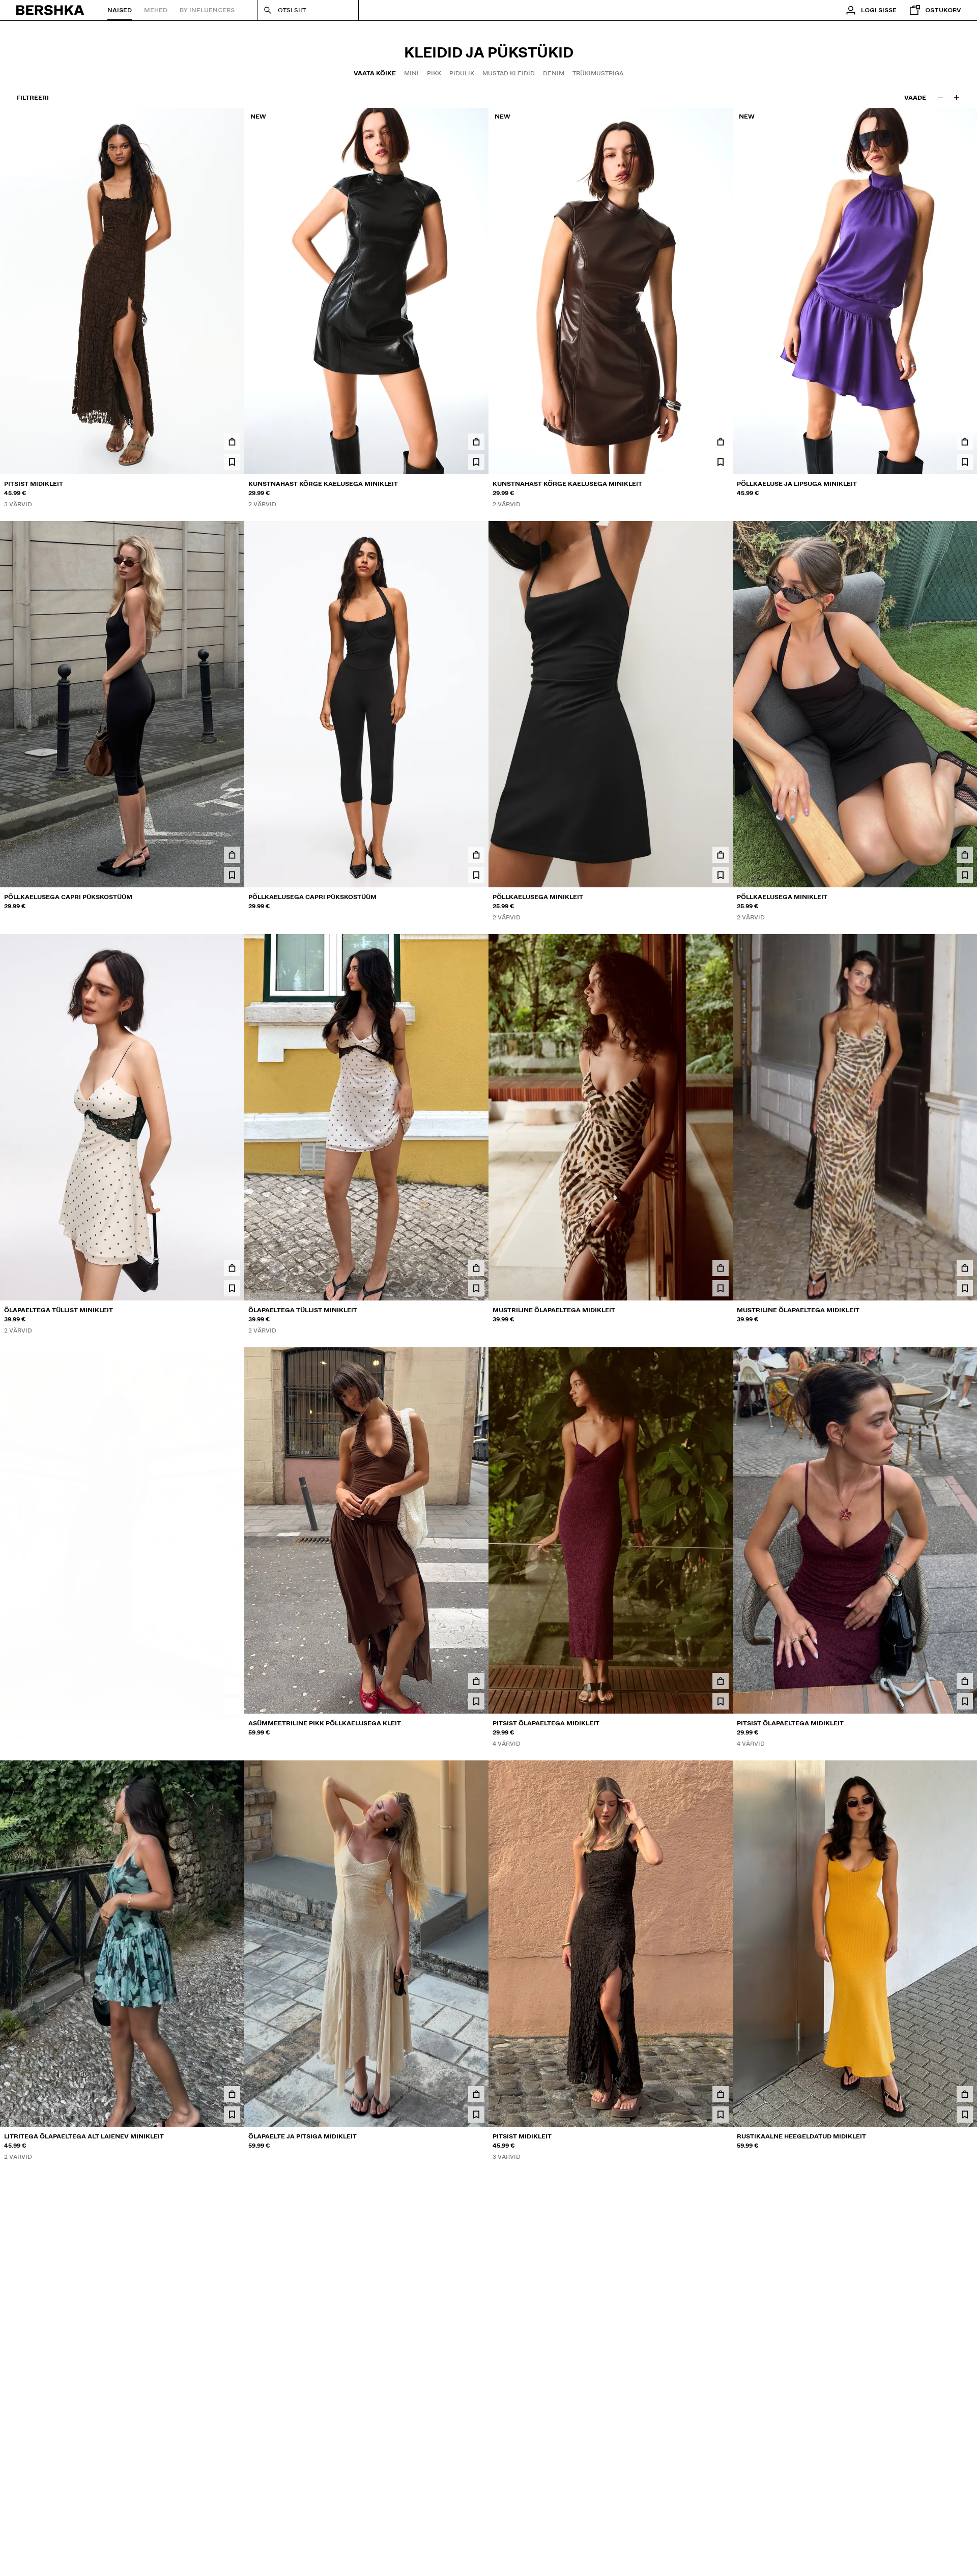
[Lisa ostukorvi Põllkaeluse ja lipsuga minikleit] (965, 442)
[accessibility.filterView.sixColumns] (957, 98)
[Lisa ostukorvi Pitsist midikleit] (232, 442)
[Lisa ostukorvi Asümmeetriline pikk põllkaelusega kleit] (232, 1681)
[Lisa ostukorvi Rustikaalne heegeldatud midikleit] (965, 2094)
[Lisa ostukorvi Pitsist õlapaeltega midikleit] (721, 1681)
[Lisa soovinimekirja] (232, 462)
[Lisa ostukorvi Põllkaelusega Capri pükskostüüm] (232, 855)
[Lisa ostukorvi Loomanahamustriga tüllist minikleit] (721, 2507)
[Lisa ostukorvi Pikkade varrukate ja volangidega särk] (476, 2507)
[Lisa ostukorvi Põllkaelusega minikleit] (721, 855)
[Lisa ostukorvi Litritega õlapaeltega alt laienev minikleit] (232, 2094)
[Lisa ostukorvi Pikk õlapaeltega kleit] (232, 2507)
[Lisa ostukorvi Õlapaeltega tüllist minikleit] (232, 1268)
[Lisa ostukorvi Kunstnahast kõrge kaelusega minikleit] (476, 442)
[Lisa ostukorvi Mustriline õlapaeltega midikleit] (721, 1268)
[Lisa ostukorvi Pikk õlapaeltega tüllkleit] (965, 2507)
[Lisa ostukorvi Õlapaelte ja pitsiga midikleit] (476, 2094)
